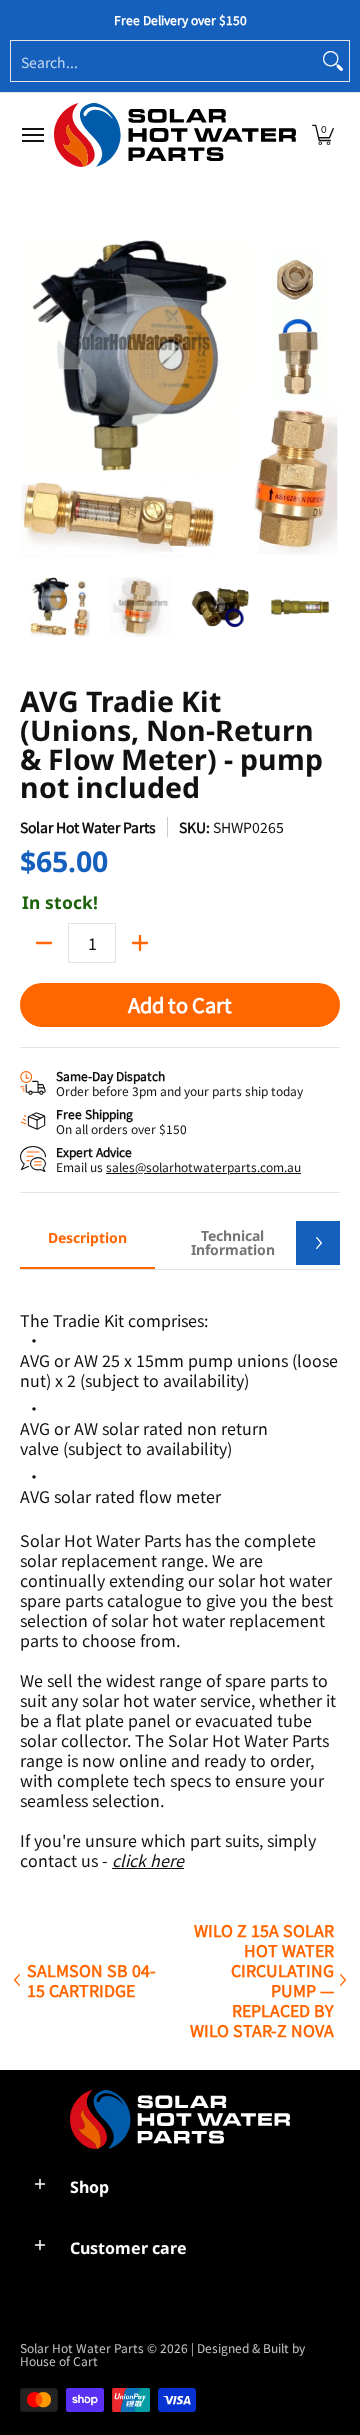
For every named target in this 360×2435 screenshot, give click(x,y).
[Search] (333, 61)
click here (148, 1860)
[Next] (326, 397)
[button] (323, 135)
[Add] (140, 943)
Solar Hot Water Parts (88, 827)
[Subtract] (44, 943)
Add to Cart (180, 1004)
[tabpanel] (180, 1579)
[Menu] (32, 135)
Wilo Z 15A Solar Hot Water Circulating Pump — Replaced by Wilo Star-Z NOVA (262, 1980)
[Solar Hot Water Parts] (175, 135)
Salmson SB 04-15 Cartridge (91, 1980)
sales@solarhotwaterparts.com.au (203, 1166)
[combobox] (164, 61)
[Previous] (34, 397)
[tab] (87, 1244)
